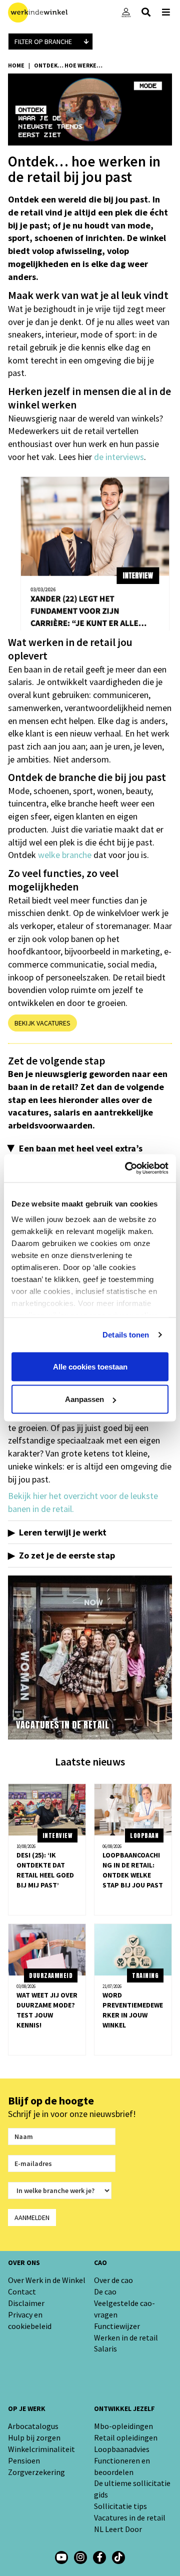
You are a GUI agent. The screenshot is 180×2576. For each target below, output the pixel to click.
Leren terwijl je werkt (63, 1532)
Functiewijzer (117, 2326)
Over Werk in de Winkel (47, 2280)
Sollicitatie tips (120, 2506)
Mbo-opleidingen (123, 2426)
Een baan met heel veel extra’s (81, 1148)
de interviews (119, 457)
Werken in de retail (126, 2337)
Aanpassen (84, 1399)
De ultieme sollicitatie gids (132, 2489)
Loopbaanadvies (122, 2449)
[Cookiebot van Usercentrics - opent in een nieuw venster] (127, 1168)
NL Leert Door (118, 2529)
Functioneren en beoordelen (122, 2466)
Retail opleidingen (126, 2437)
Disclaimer (26, 2303)
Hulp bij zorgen (34, 2437)
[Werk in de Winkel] (38, 12)
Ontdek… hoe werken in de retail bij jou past (69, 65)
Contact (22, 2291)
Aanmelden (32, 2217)
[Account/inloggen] (126, 12)
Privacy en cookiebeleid (30, 2320)
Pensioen (24, 2460)
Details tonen (126, 1335)
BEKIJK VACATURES (42, 1023)
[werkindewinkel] (80, 2557)
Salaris (105, 2348)
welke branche (65, 855)
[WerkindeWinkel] (99, 2557)
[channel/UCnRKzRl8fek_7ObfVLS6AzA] (61, 2557)
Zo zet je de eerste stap (67, 1555)
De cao (105, 2291)
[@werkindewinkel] (118, 2557)
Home (16, 65)
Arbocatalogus (33, 2426)
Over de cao (113, 2280)
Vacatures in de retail (130, 2517)
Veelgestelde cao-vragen (124, 2309)
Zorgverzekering (36, 2472)
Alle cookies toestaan (90, 1366)
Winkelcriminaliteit (41, 2449)
